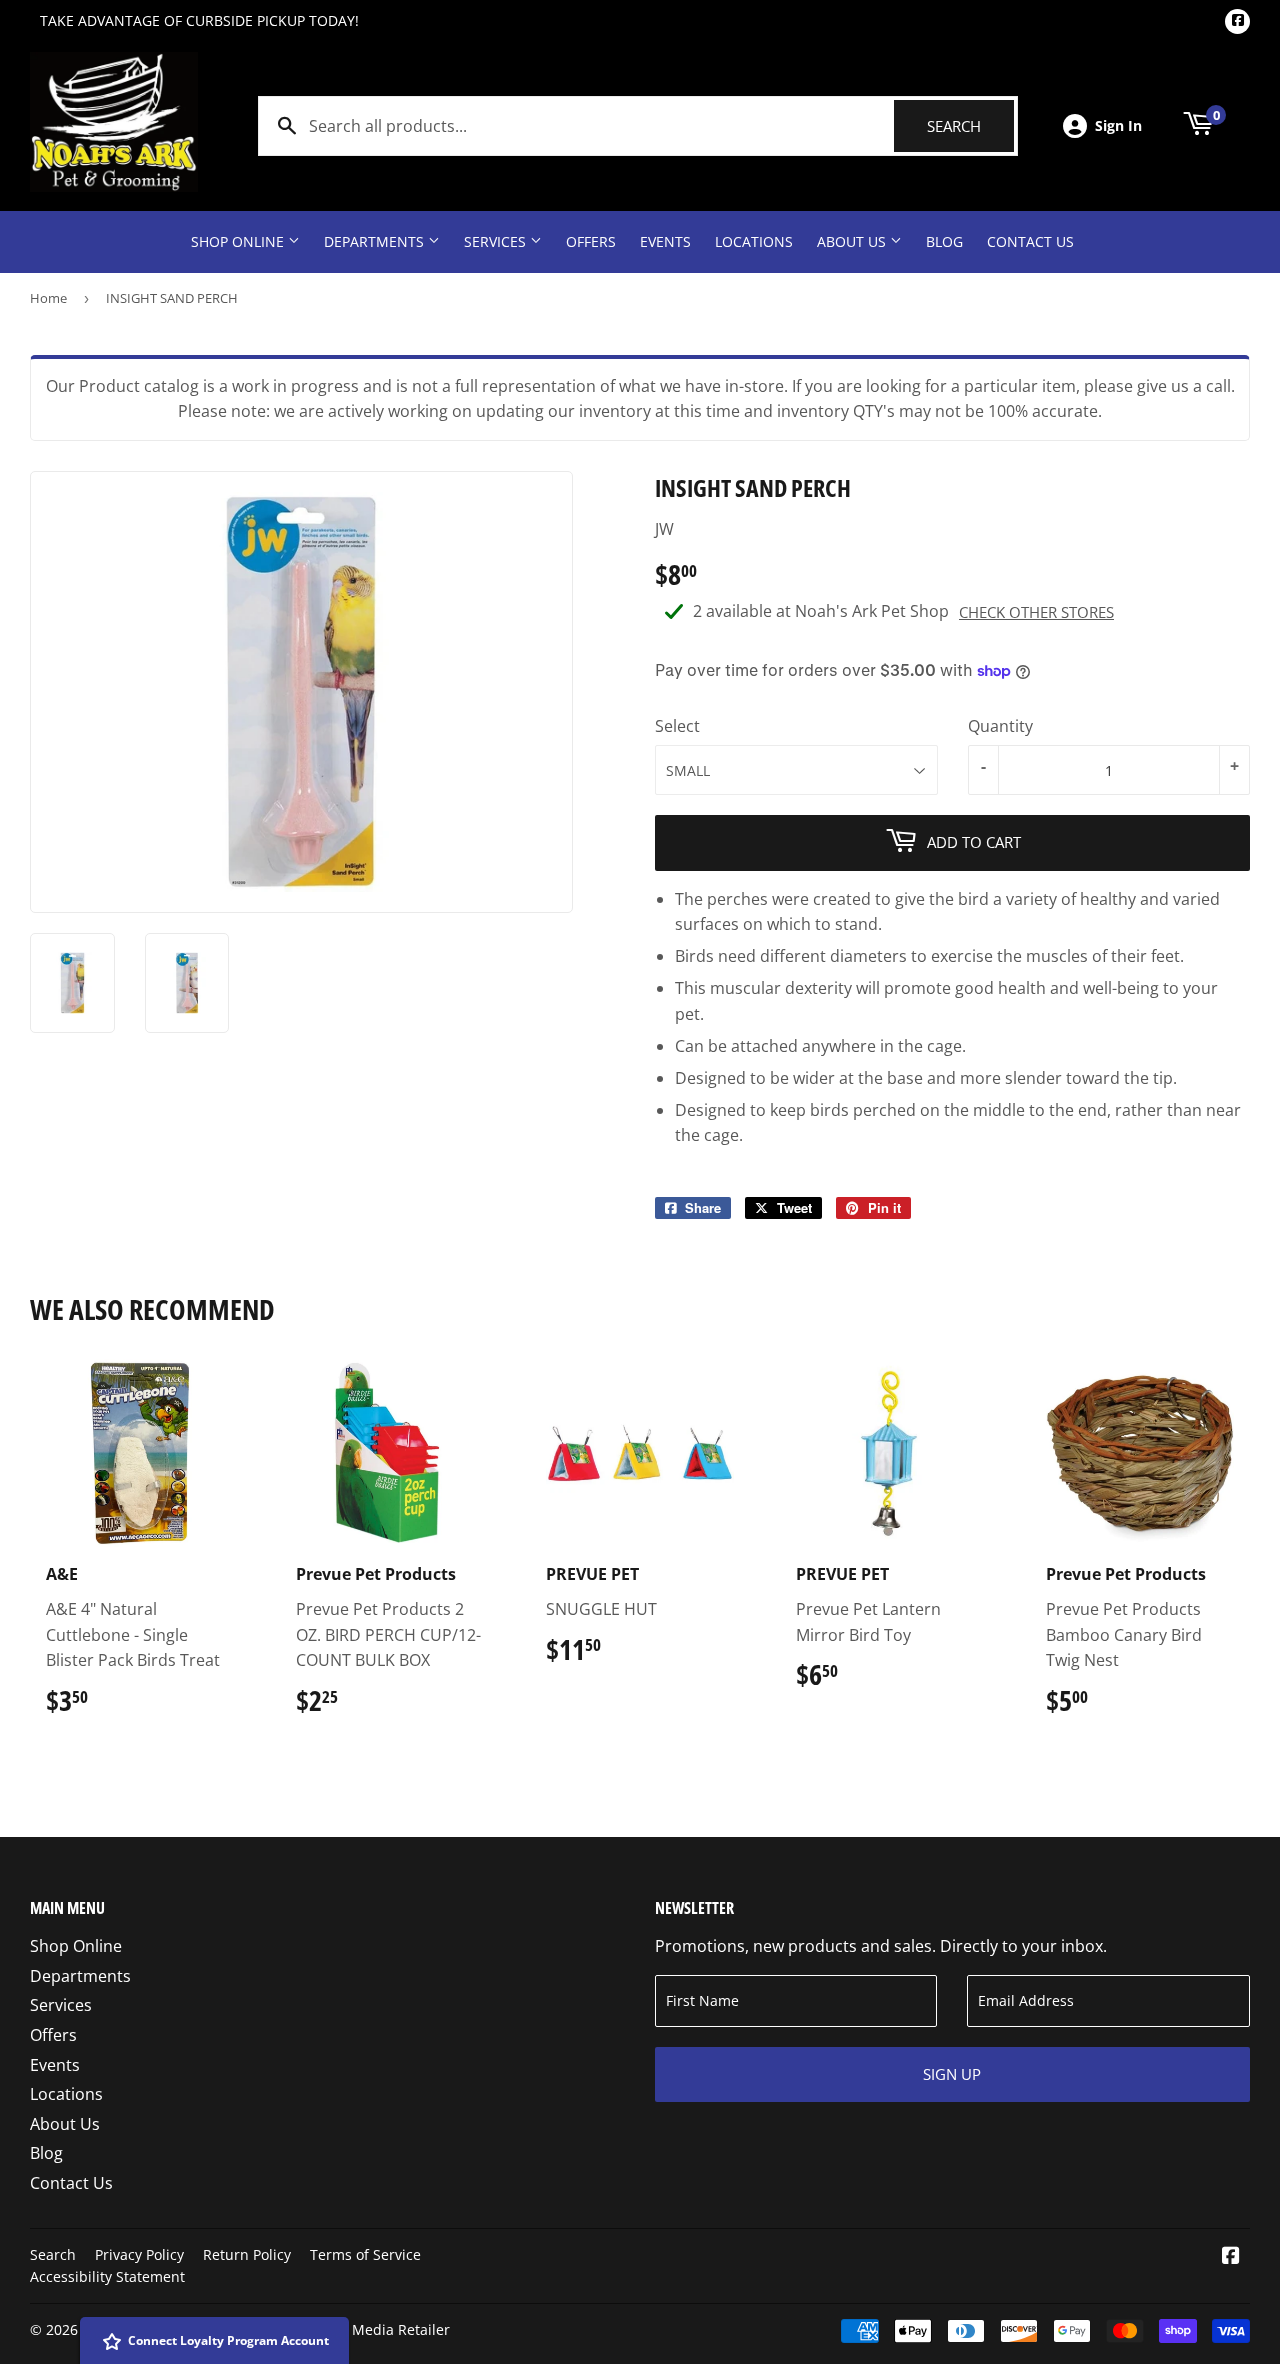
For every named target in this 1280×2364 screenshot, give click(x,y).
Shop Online (239, 241)
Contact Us (1030, 241)
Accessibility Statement (107, 2276)
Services (497, 241)
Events (665, 241)
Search (970, 126)
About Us (853, 241)
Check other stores (1036, 612)
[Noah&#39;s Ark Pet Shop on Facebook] (1231, 2257)
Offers (591, 241)
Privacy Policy (139, 2254)
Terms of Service (365, 2254)
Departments (376, 241)
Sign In (1118, 125)
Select (677, 726)
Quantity (1000, 726)
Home (48, 298)
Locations (754, 241)
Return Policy (247, 2254)
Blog (944, 241)
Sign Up (952, 2074)
